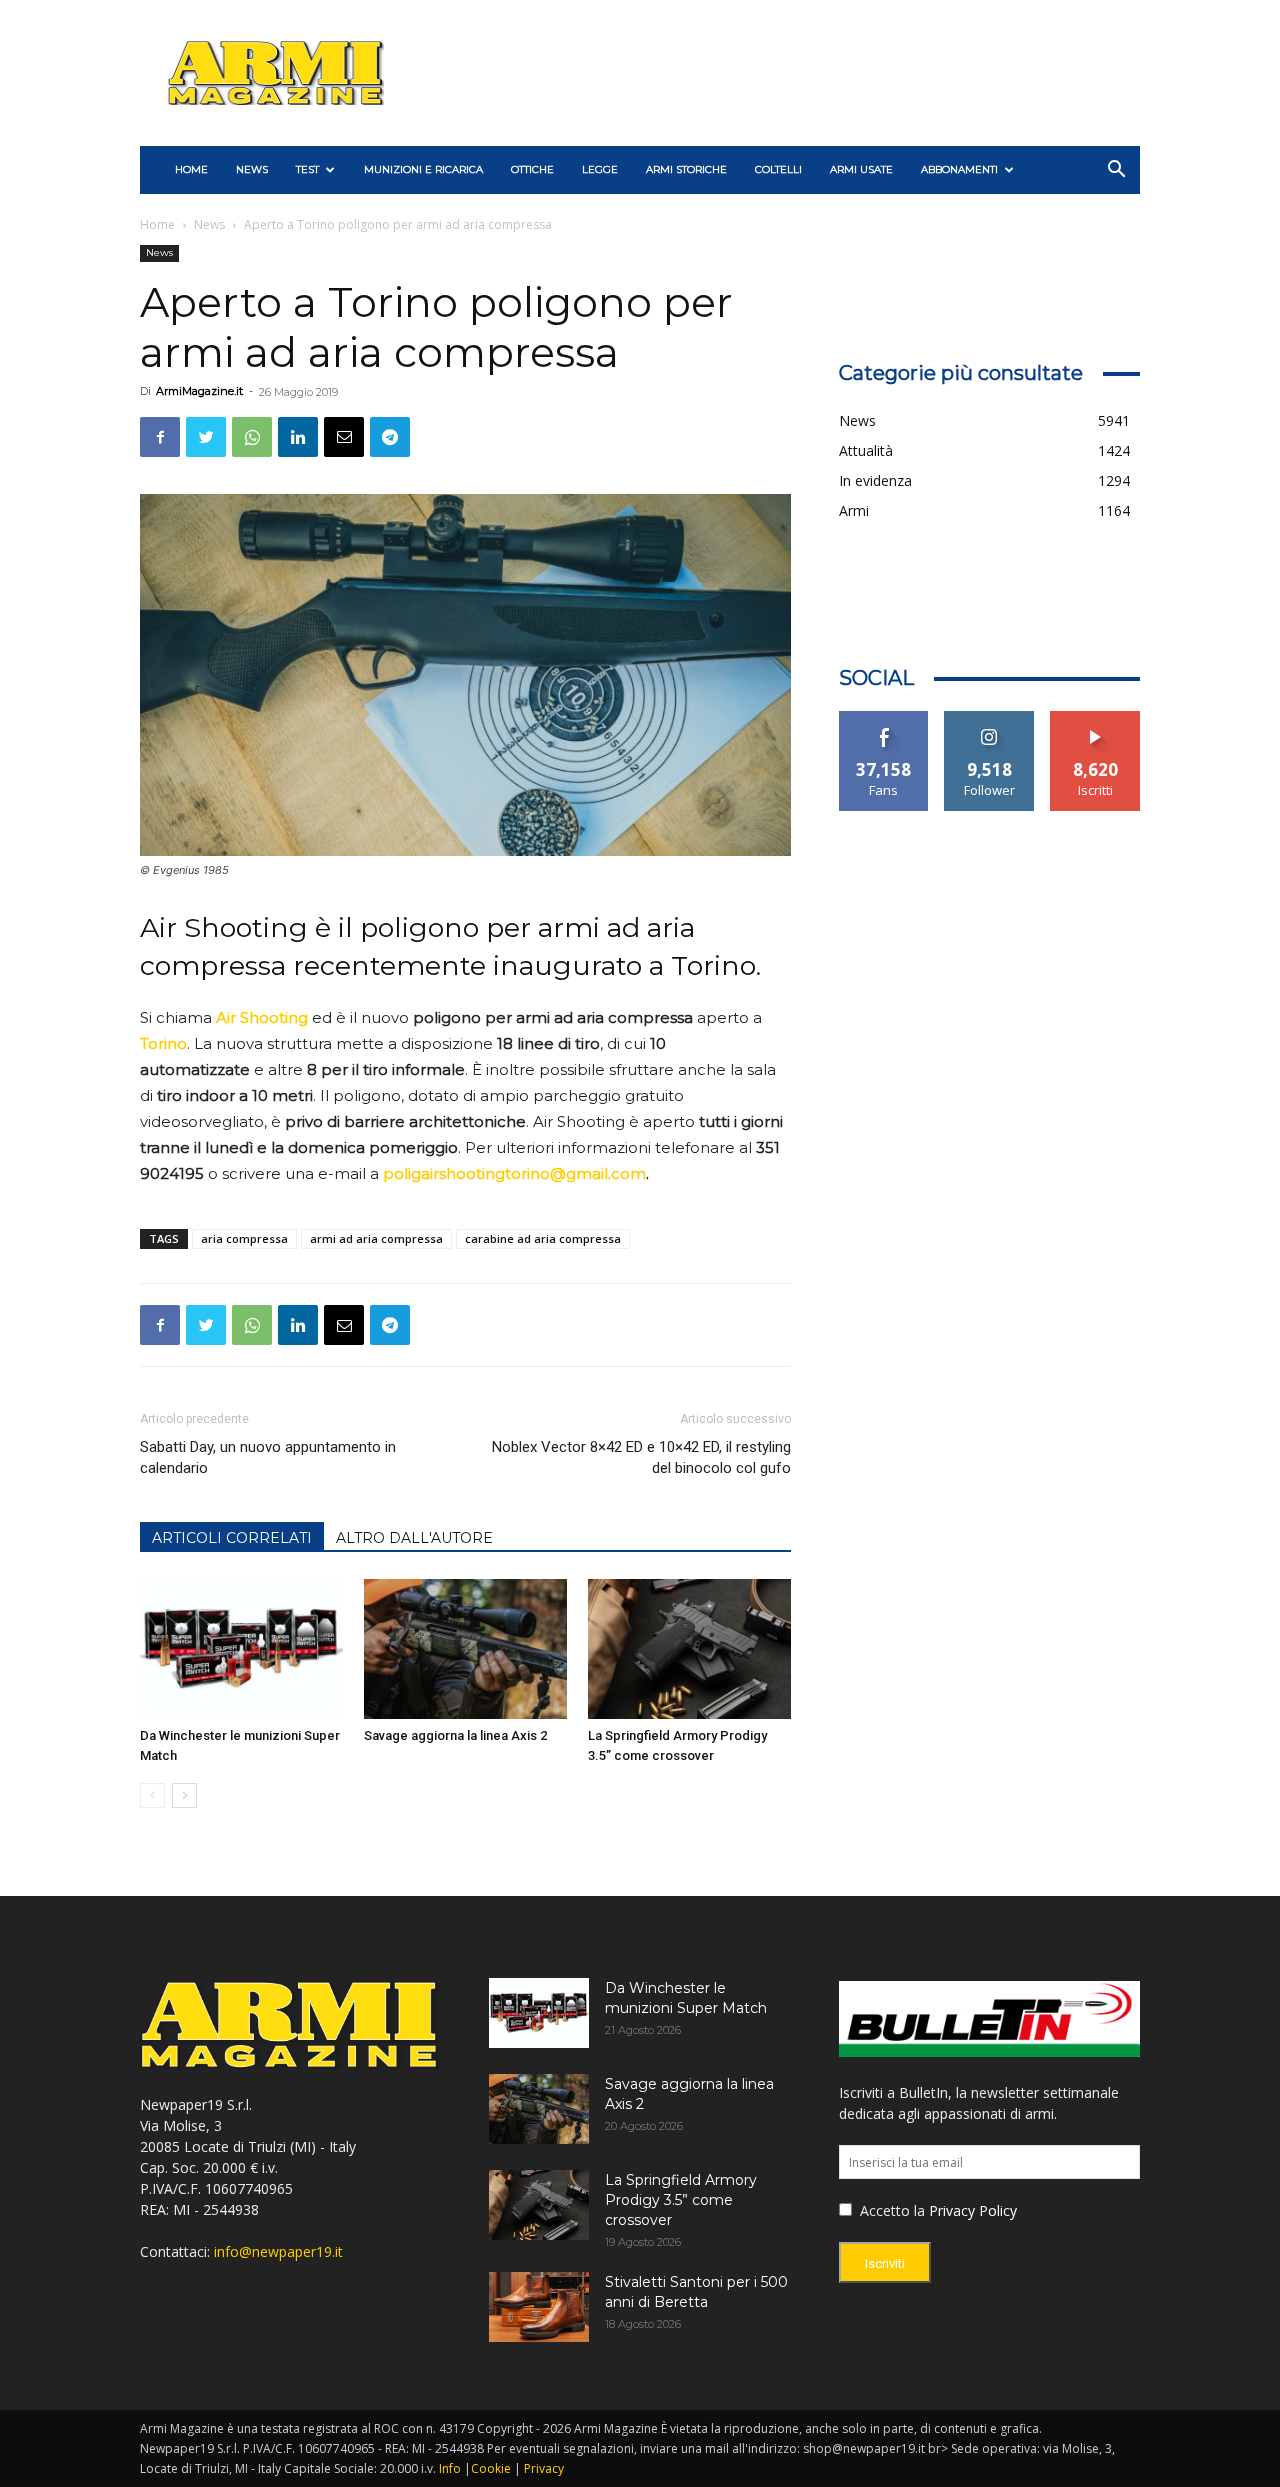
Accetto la (890, 2210)
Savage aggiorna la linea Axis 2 (455, 1735)
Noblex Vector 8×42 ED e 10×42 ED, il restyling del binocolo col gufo (641, 1457)
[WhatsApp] (252, 437)
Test (307, 169)
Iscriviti (1095, 718)
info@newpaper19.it (278, 2251)
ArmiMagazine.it (199, 391)
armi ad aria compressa (376, 1238)
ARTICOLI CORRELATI (232, 1538)
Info (450, 2468)
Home (157, 224)
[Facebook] (160, 437)
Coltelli (778, 169)
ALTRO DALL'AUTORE (414, 1538)
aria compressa (244, 1238)
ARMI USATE (861, 169)
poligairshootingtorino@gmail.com (514, 1173)
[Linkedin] (298, 437)
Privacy (544, 2468)
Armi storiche (686, 169)
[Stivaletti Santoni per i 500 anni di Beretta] (539, 2307)
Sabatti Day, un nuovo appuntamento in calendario (268, 1457)
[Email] (344, 437)
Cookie (491, 2468)
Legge (600, 169)
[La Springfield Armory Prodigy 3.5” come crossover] (689, 1649)
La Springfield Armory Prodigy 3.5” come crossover (681, 2200)
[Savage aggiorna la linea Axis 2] (465, 1649)
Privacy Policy (973, 2210)
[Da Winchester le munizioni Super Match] (241, 1649)
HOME (191, 169)
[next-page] (184, 1795)
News (252, 169)
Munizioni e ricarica (423, 169)
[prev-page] (152, 1795)
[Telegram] (390, 437)
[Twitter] (206, 437)
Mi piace (884, 718)
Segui (989, 718)
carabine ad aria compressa (543, 1238)
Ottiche (532, 169)
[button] (1116, 171)
